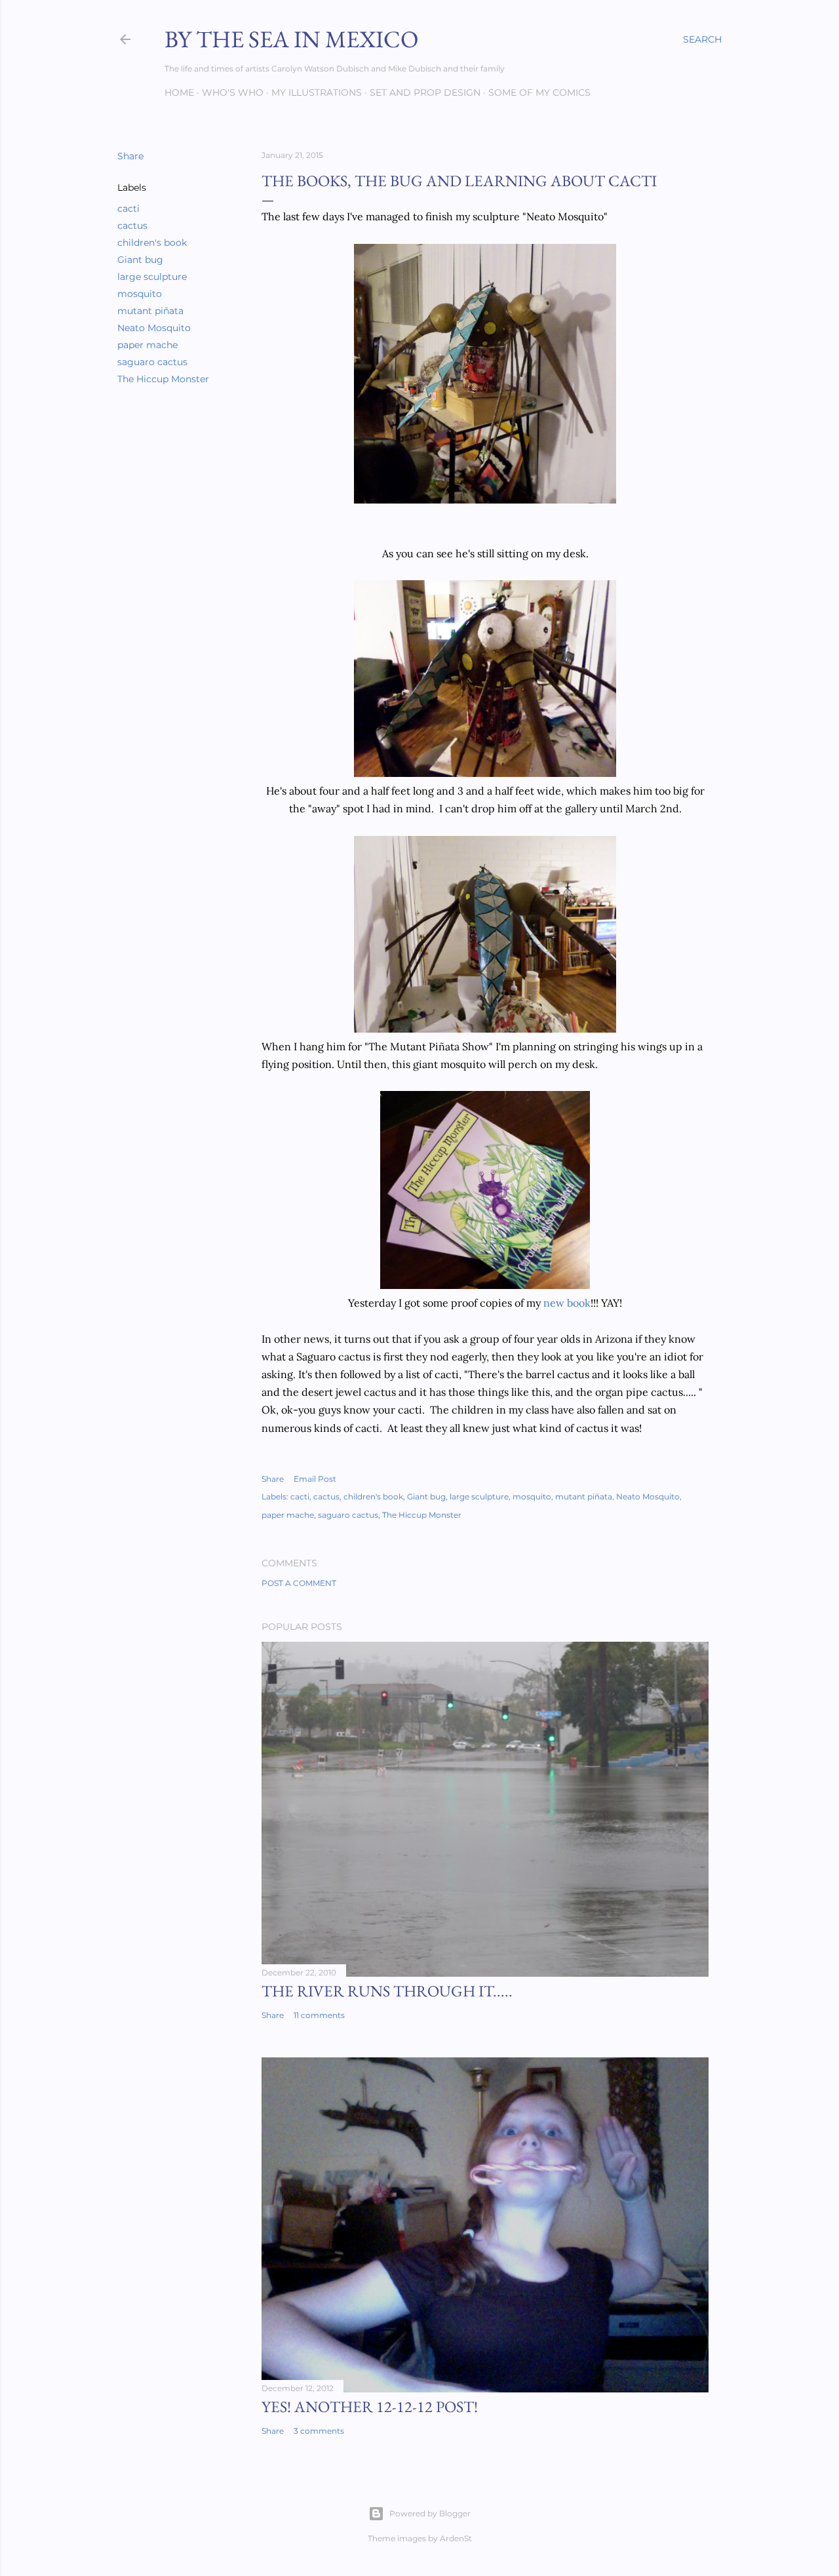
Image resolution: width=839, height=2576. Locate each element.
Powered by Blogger (430, 2513)
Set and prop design (425, 92)
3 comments (319, 2431)
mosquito (140, 294)
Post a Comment (299, 1583)
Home (179, 92)
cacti (128, 208)
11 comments (319, 2015)
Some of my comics (539, 92)
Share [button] (130, 156)
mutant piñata (150, 311)
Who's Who (233, 92)
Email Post (315, 1479)
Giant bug (140, 260)
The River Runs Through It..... (387, 1991)
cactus (132, 226)
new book (567, 1303)
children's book (152, 243)
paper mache (147, 345)
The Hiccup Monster (163, 379)
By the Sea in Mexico (291, 39)
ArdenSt (456, 2538)
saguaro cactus (152, 362)
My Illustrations (317, 92)
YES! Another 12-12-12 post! (370, 2407)
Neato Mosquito (154, 328)
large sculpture (152, 277)
